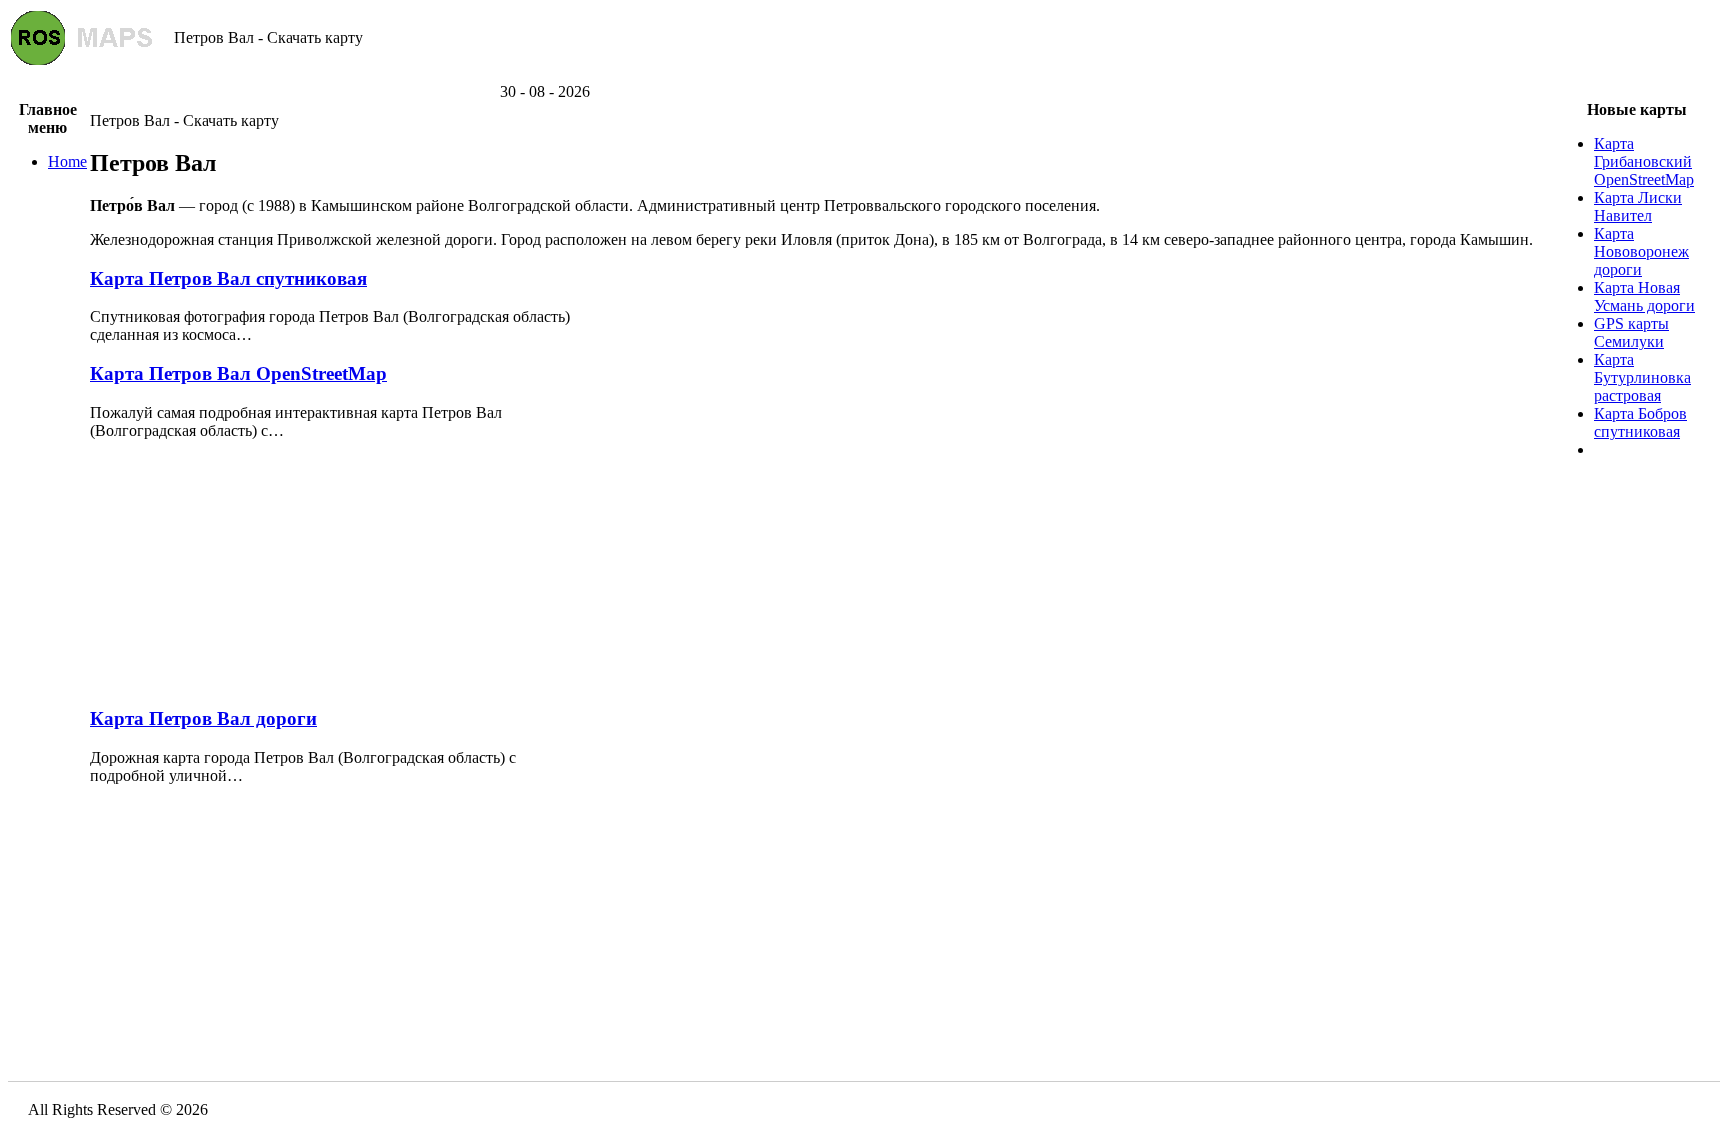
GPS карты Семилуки (1631, 332)
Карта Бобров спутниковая (1640, 422)
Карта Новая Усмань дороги (1644, 296)
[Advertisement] (864, 75)
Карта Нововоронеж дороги (1641, 251)
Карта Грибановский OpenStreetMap (1644, 161)
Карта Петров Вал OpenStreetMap (238, 373)
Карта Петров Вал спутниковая (228, 278)
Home (67, 161)
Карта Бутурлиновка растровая (1642, 377)
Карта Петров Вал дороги (203, 718)
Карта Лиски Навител (1638, 206)
